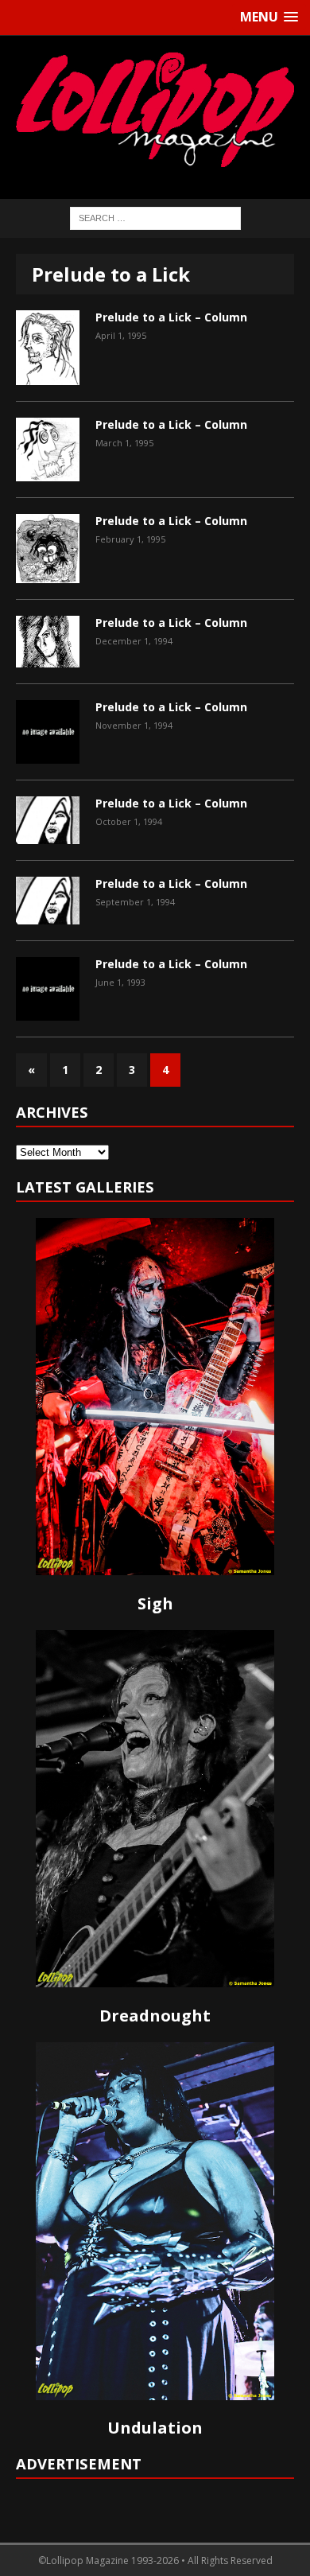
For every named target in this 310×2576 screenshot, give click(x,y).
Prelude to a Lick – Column (171, 317)
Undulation (155, 2428)
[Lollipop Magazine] (155, 109)
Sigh (155, 1603)
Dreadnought (155, 2016)
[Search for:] (155, 217)
